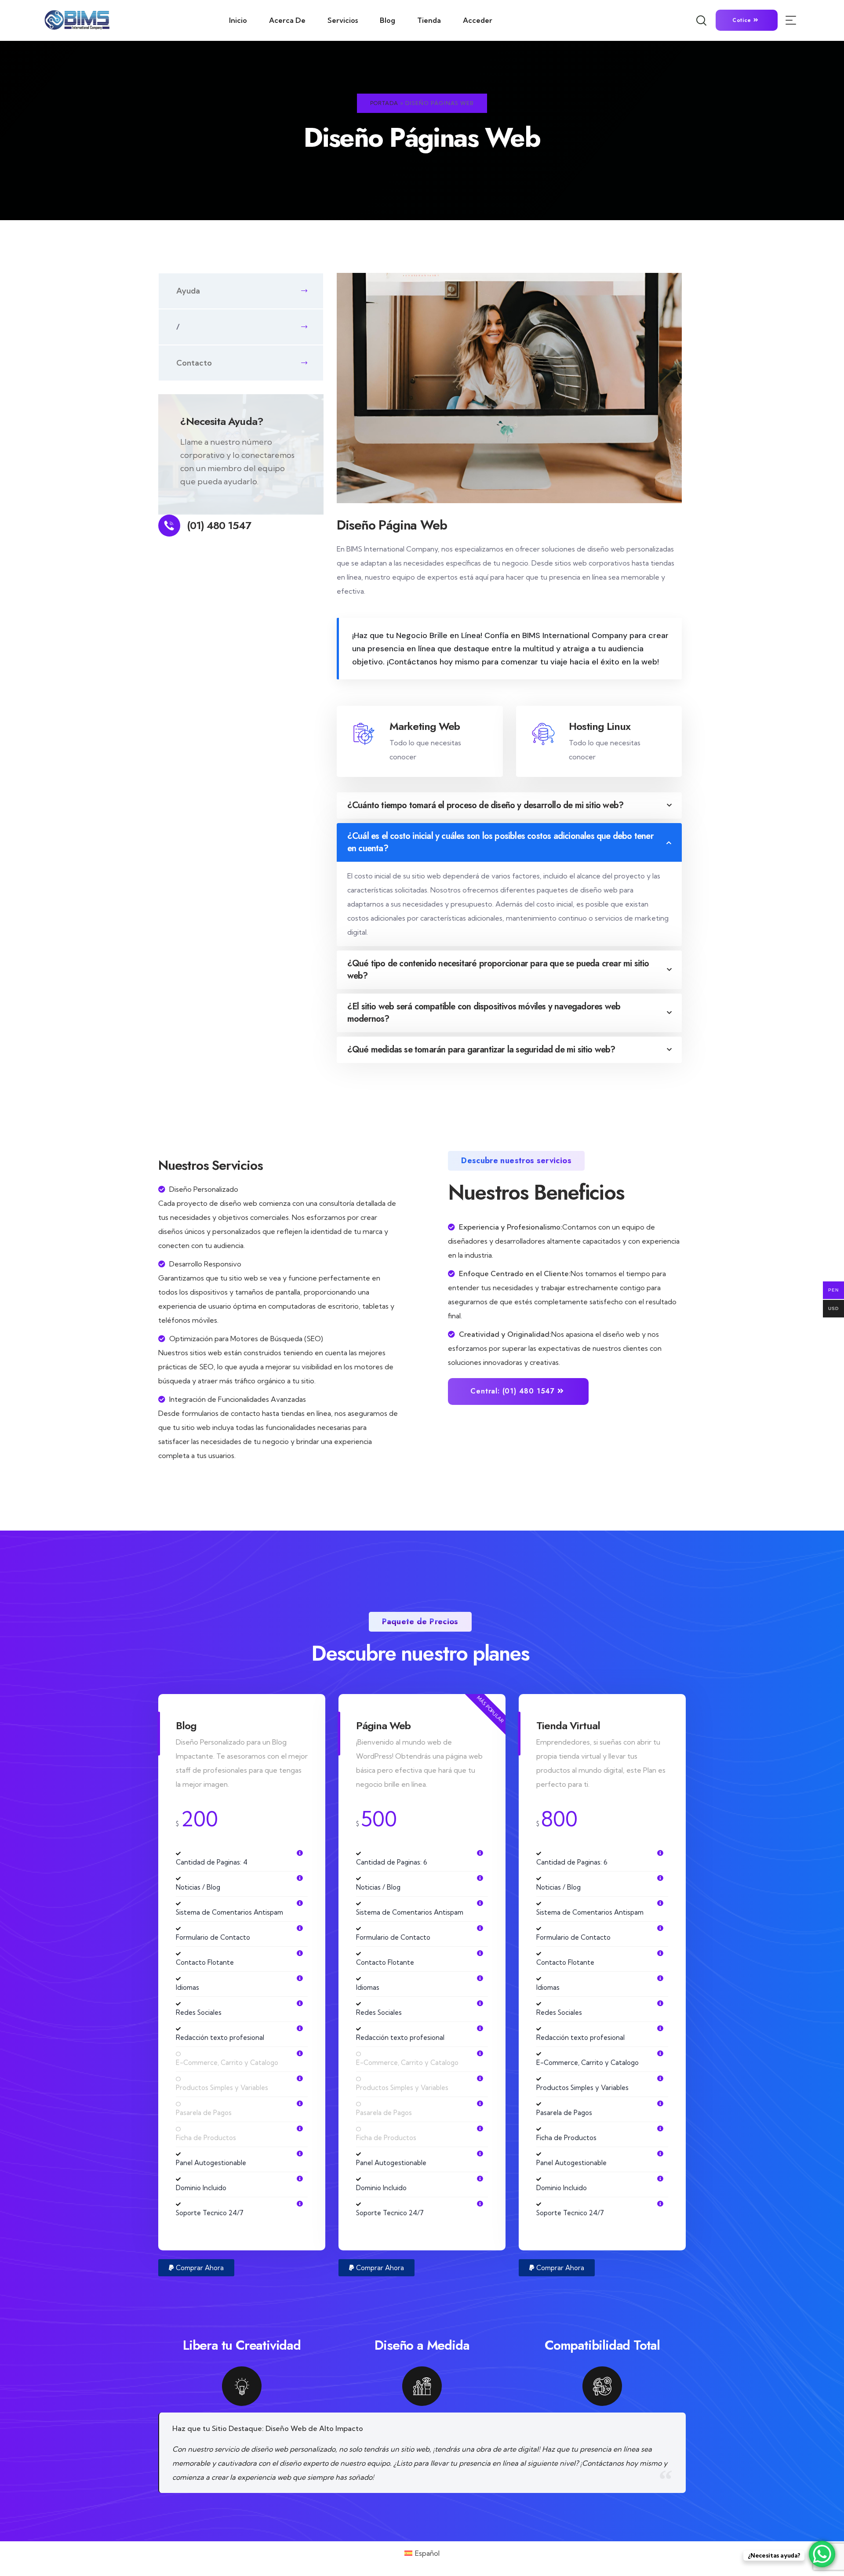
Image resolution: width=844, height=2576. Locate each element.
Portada (384, 103)
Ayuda (188, 291)
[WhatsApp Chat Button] (822, 2554)
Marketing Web (425, 726)
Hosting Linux (600, 726)
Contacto (194, 363)
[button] (196, 2268)
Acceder (478, 20)
